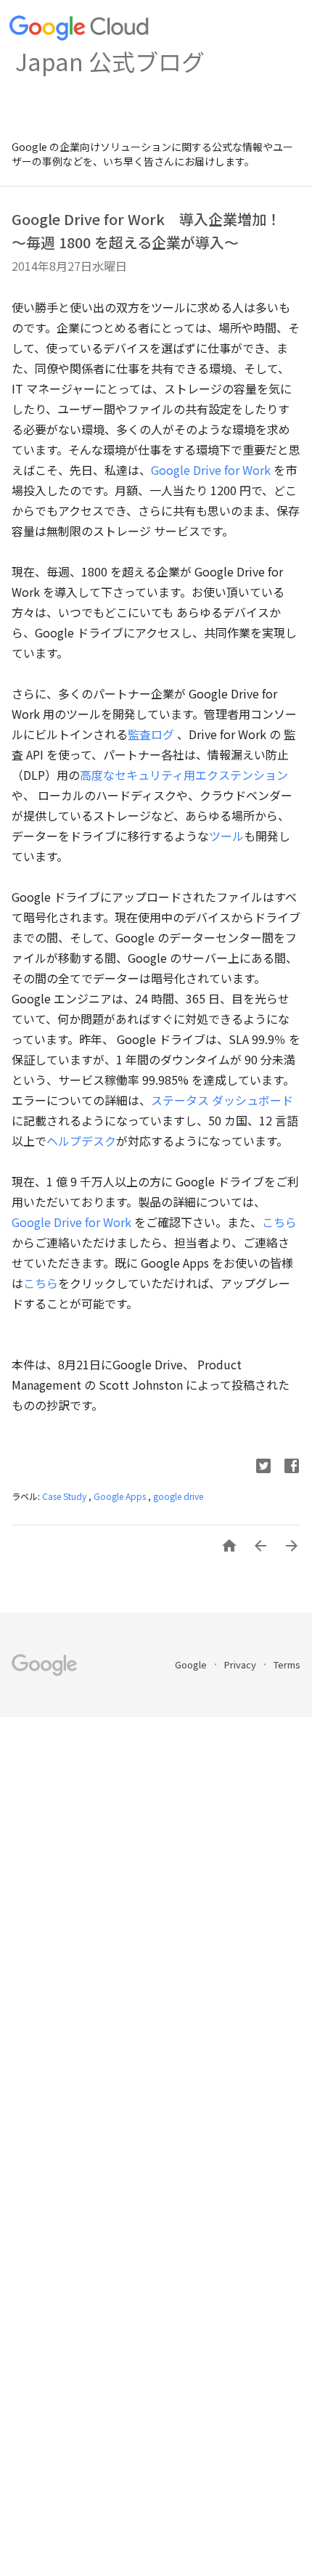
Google (192, 1664)
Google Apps (121, 1496)
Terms (287, 1664)
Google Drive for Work (211, 470)
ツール (226, 836)
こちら (279, 1222)
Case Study (65, 1496)
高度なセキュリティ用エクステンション (184, 775)
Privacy (241, 1664)
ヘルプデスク (81, 1141)
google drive (178, 1496)
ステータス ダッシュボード (222, 1100)
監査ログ (151, 734)
